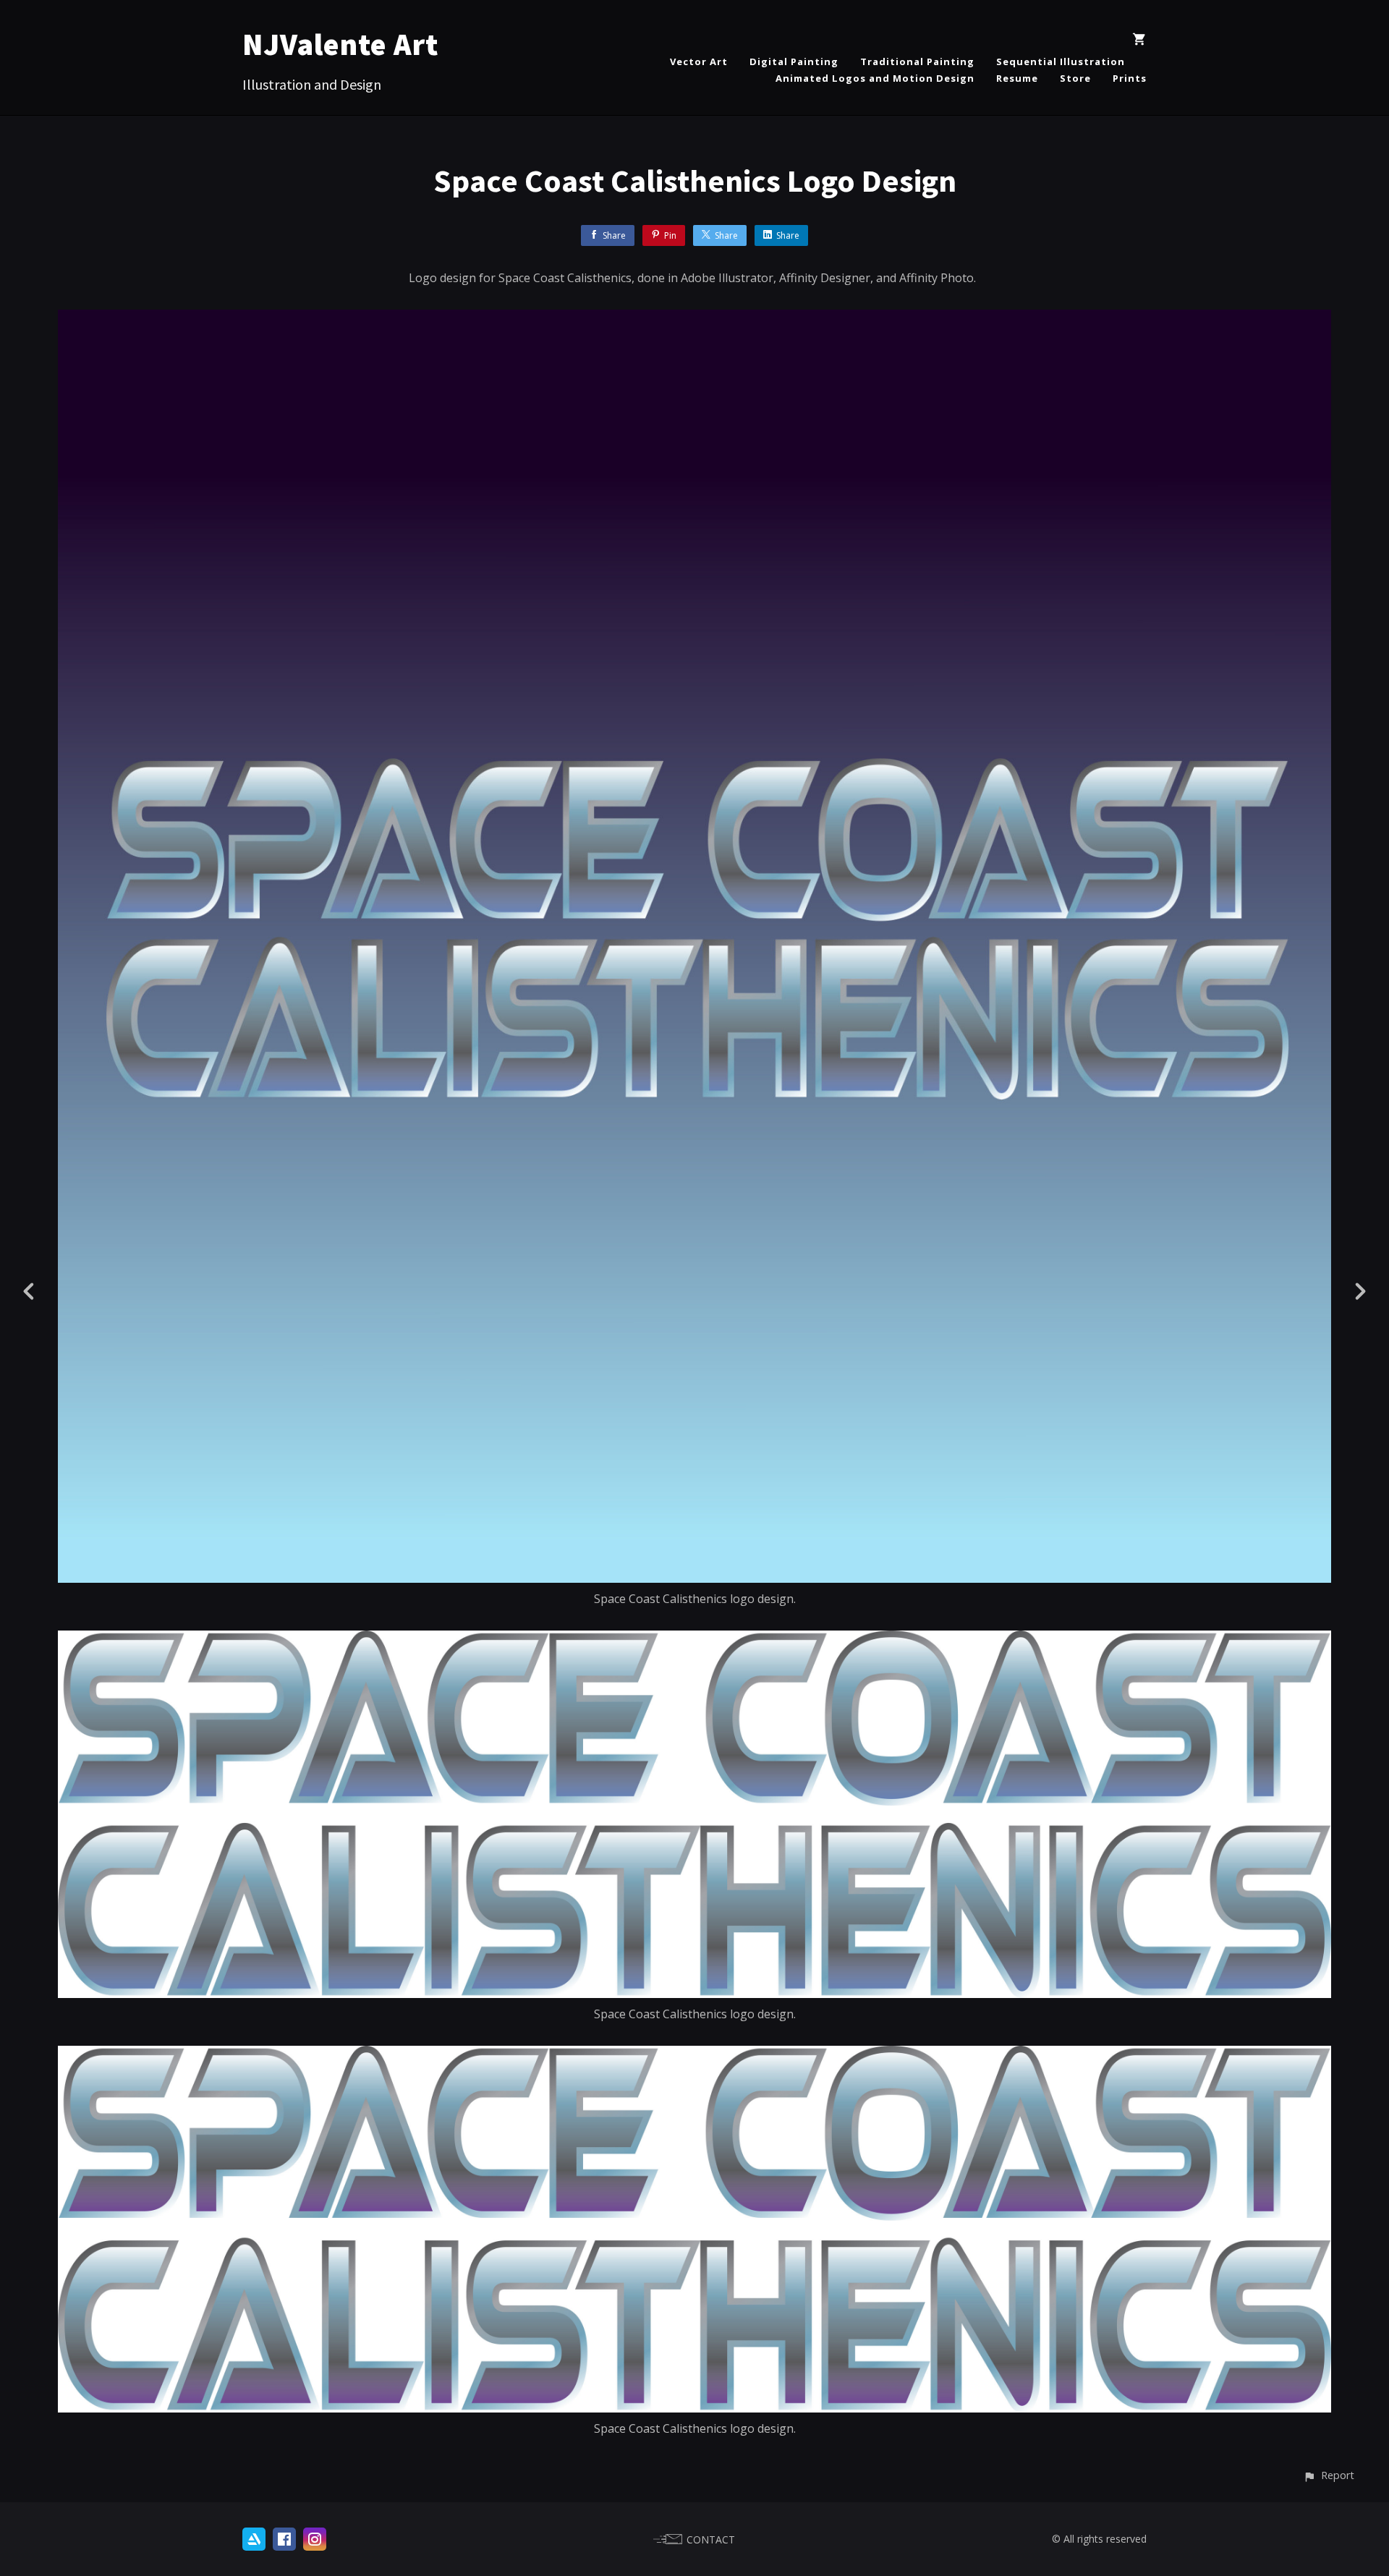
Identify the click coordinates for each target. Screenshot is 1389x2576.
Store (1075, 78)
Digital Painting (794, 61)
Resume (1017, 78)
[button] (1329, 2475)
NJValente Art (340, 44)
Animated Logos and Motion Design (875, 78)
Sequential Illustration (1061, 61)
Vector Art (699, 61)
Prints (1130, 78)
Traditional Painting (917, 61)
